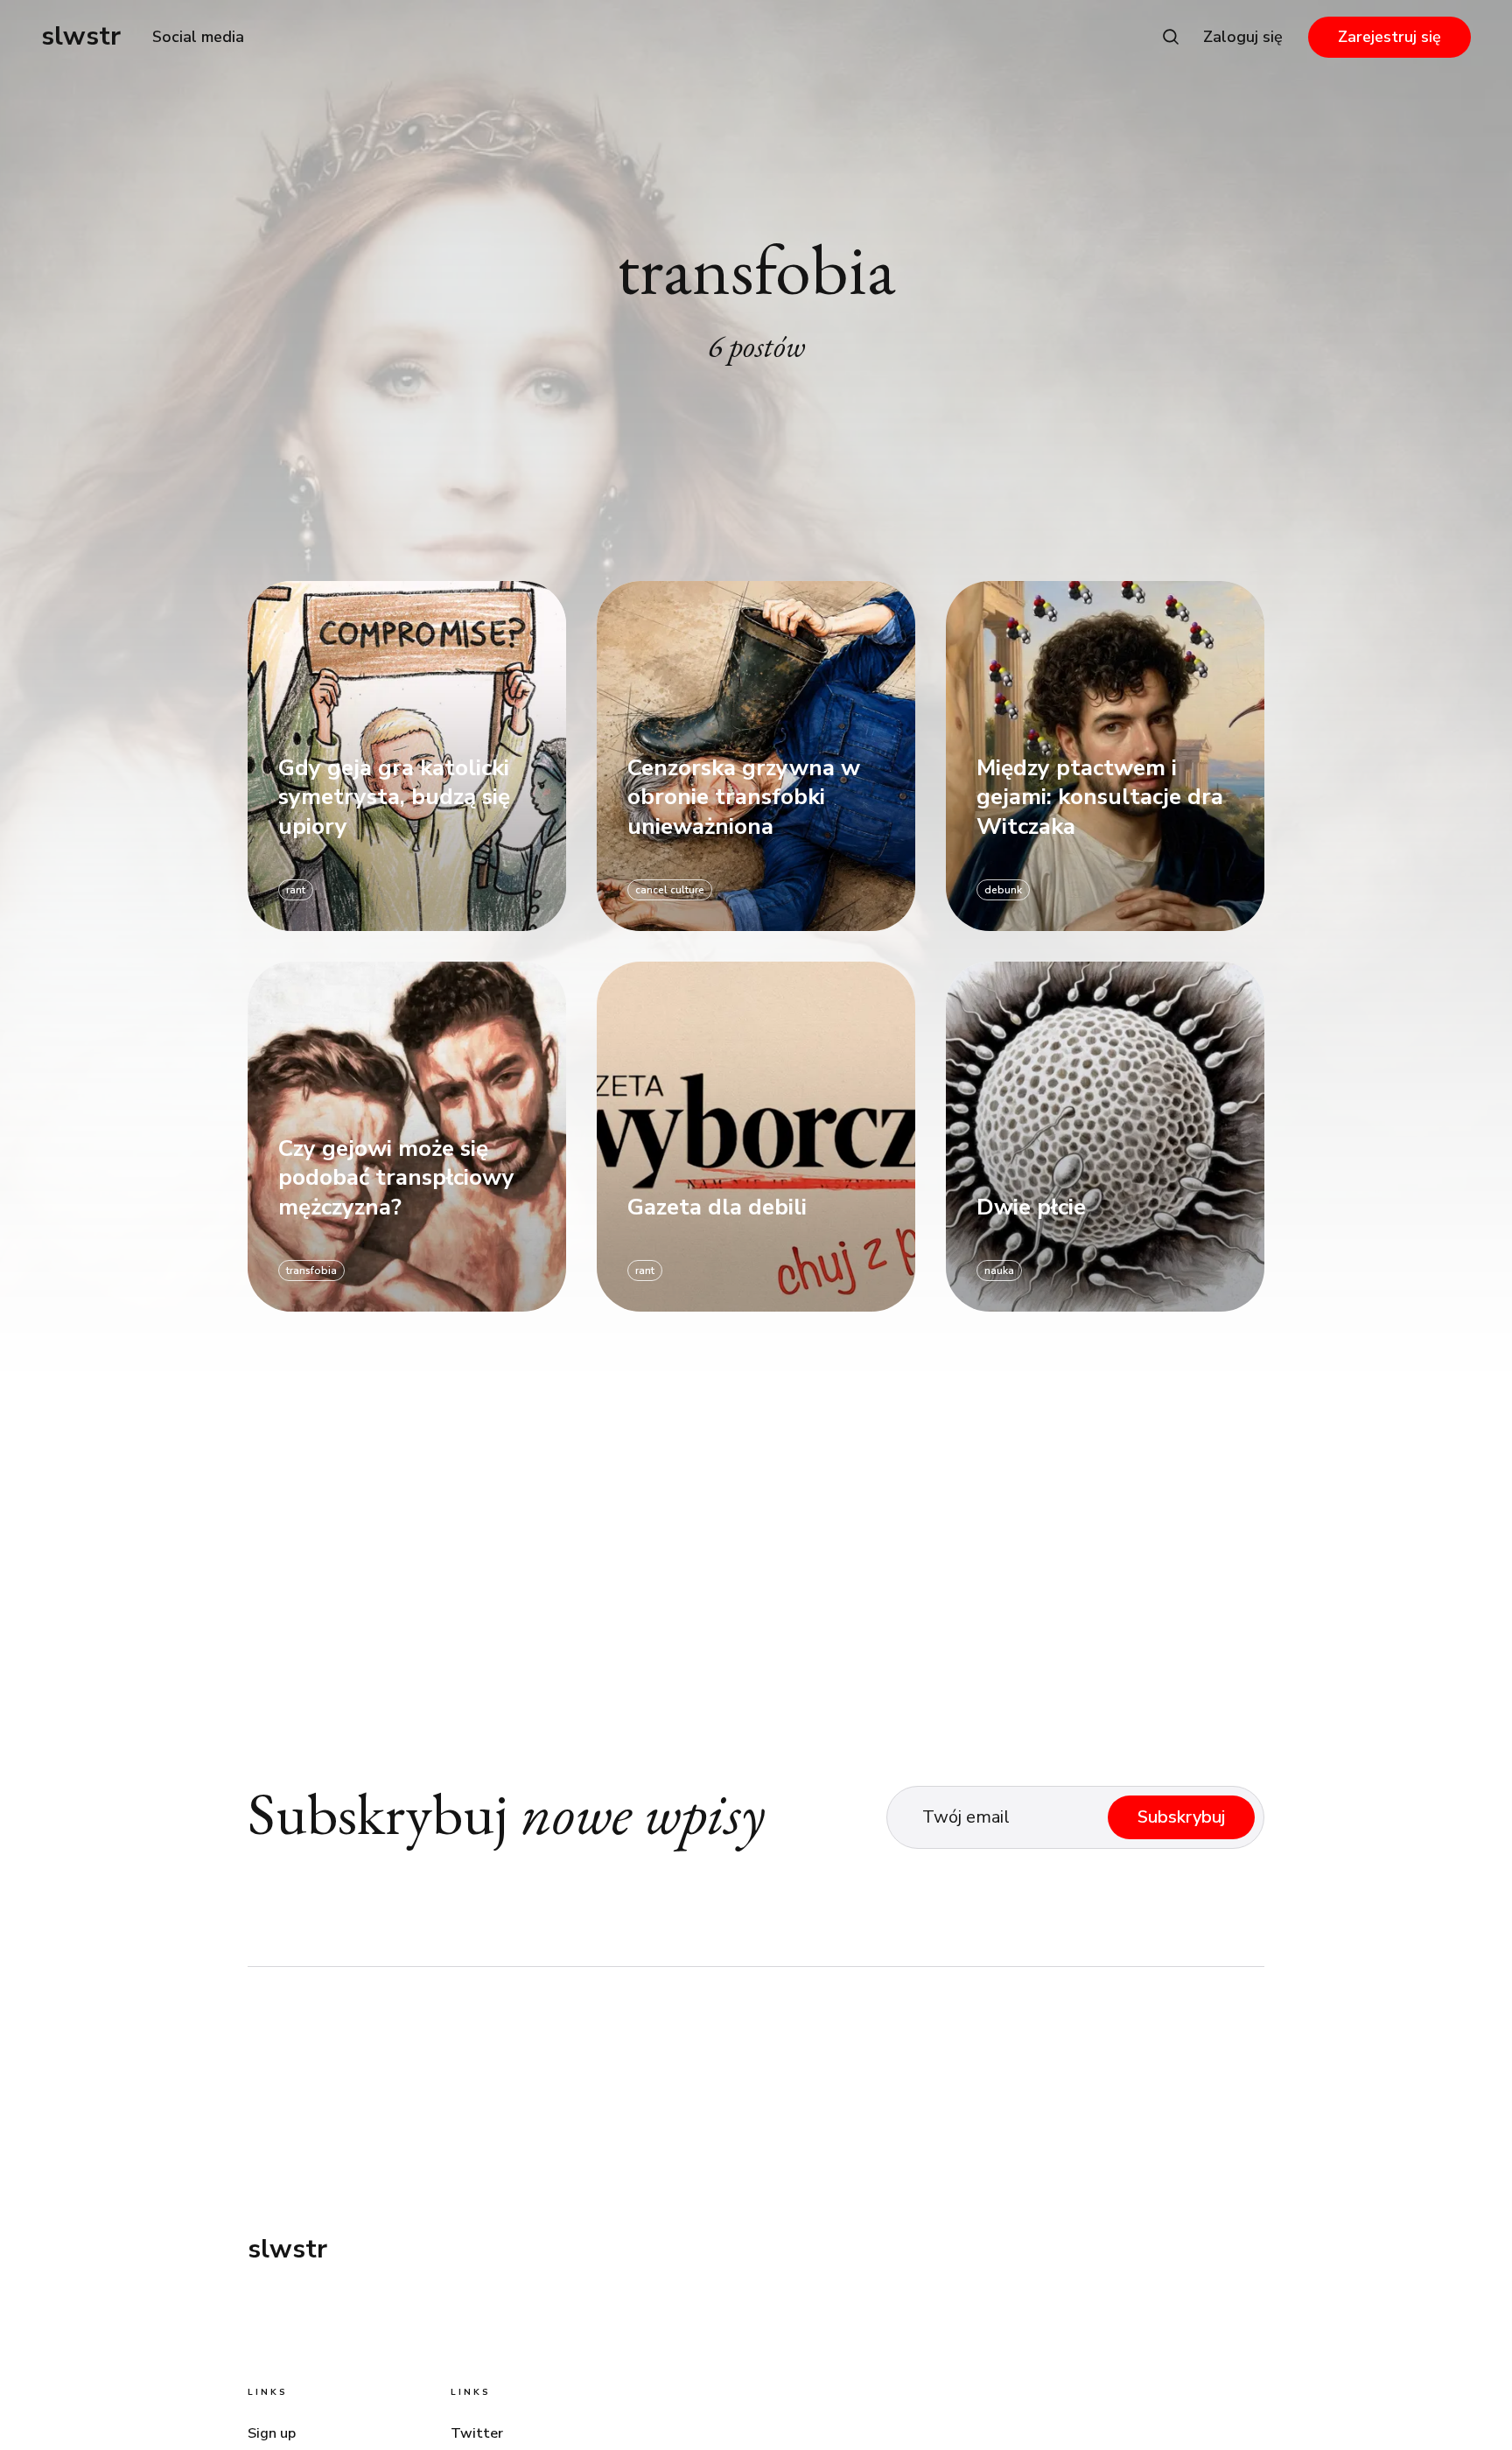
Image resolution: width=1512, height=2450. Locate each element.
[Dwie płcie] (1105, 1137)
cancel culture (670, 890)
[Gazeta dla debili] (756, 1137)
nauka (999, 1270)
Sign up (272, 2433)
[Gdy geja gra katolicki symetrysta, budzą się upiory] (407, 756)
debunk (1003, 890)
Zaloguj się (1243, 37)
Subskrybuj (1181, 1817)
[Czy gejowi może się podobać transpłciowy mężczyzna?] (407, 1137)
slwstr (81, 37)
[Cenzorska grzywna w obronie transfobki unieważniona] (756, 756)
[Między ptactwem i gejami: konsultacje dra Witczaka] (1105, 756)
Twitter (477, 2433)
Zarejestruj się (1389, 37)
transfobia (311, 1270)
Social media (198, 37)
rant (296, 890)
